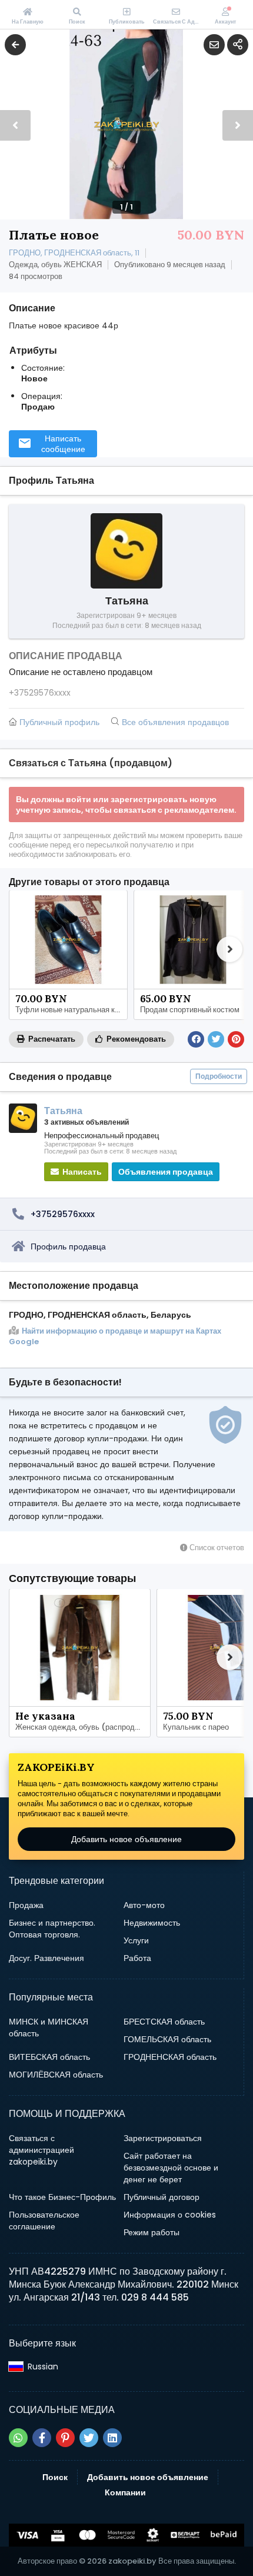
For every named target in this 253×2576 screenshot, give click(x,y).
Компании (125, 2492)
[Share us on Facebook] (42, 2438)
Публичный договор (162, 2197)
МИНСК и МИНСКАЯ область (49, 2027)
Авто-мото (144, 1905)
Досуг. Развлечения (46, 1958)
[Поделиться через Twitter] (216, 1039)
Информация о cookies (170, 2215)
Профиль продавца (68, 1247)
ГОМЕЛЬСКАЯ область (167, 2039)
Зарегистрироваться (163, 2138)
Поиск (55, 2477)
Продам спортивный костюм (190, 1010)
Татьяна (63, 1111)
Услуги (136, 1940)
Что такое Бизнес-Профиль (62, 2197)
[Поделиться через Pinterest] (236, 1039)
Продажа (26, 1905)
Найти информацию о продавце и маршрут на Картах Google (115, 1337)
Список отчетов (216, 1548)
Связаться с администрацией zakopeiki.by (41, 2150)
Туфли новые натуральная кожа (71, 1010)
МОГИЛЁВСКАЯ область (56, 2075)
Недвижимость (152, 1923)
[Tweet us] (89, 2438)
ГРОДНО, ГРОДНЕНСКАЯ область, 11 (74, 253)
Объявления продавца (166, 1172)
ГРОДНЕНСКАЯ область (170, 2057)
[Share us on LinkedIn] (112, 2438)
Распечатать (51, 1039)
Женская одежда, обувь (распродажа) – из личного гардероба (83, 1727)
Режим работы (152, 2232)
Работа (137, 1958)
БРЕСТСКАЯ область (164, 2022)
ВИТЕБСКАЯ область (49, 2057)
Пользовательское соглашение (44, 2221)
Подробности (219, 1076)
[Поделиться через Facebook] (196, 1039)
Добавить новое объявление (126, 1839)
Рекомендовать (135, 1039)
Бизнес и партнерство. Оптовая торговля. (52, 1929)
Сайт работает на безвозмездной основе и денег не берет (171, 2168)
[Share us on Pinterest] (65, 2438)
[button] (238, 125)
